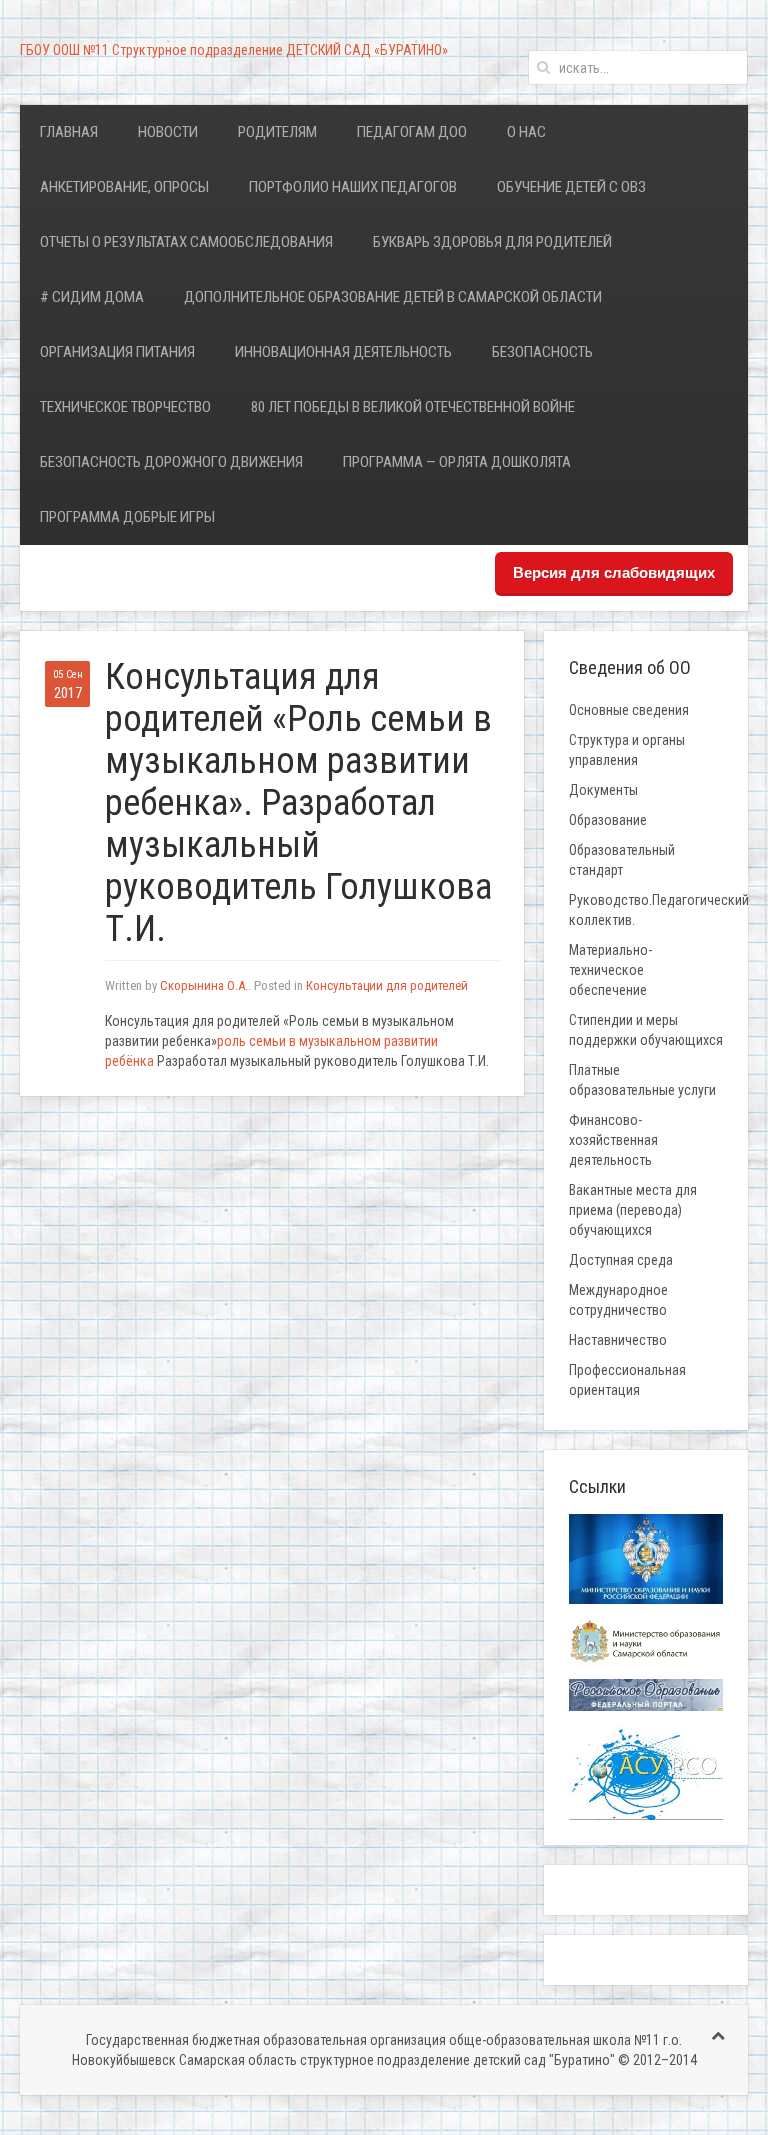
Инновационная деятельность (343, 352)
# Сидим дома (92, 297)
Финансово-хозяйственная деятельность (613, 1140)
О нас (526, 132)
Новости (168, 132)
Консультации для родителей (387, 985)
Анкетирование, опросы (124, 187)
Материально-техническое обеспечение (610, 970)
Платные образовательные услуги (642, 1080)
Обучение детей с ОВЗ (571, 187)
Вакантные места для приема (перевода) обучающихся (633, 1210)
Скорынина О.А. (204, 985)
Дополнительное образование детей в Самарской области (393, 297)
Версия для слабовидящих (614, 572)
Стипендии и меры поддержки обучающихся (646, 1030)
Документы (603, 790)
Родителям (277, 132)
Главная (69, 132)
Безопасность (542, 352)
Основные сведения (629, 710)
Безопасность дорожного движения (171, 462)
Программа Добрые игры (127, 517)
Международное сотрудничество (618, 1300)
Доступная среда (621, 1260)
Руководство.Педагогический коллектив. (658, 910)
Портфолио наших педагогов (353, 187)
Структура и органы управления (627, 750)
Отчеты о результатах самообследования (186, 242)
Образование (608, 820)
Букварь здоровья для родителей (492, 242)
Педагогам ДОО (412, 132)
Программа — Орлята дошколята (457, 462)
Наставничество (618, 1340)
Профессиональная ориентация (627, 1380)
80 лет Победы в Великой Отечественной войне (413, 407)
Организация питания (117, 352)
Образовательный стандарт (622, 860)
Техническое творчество (125, 407)
